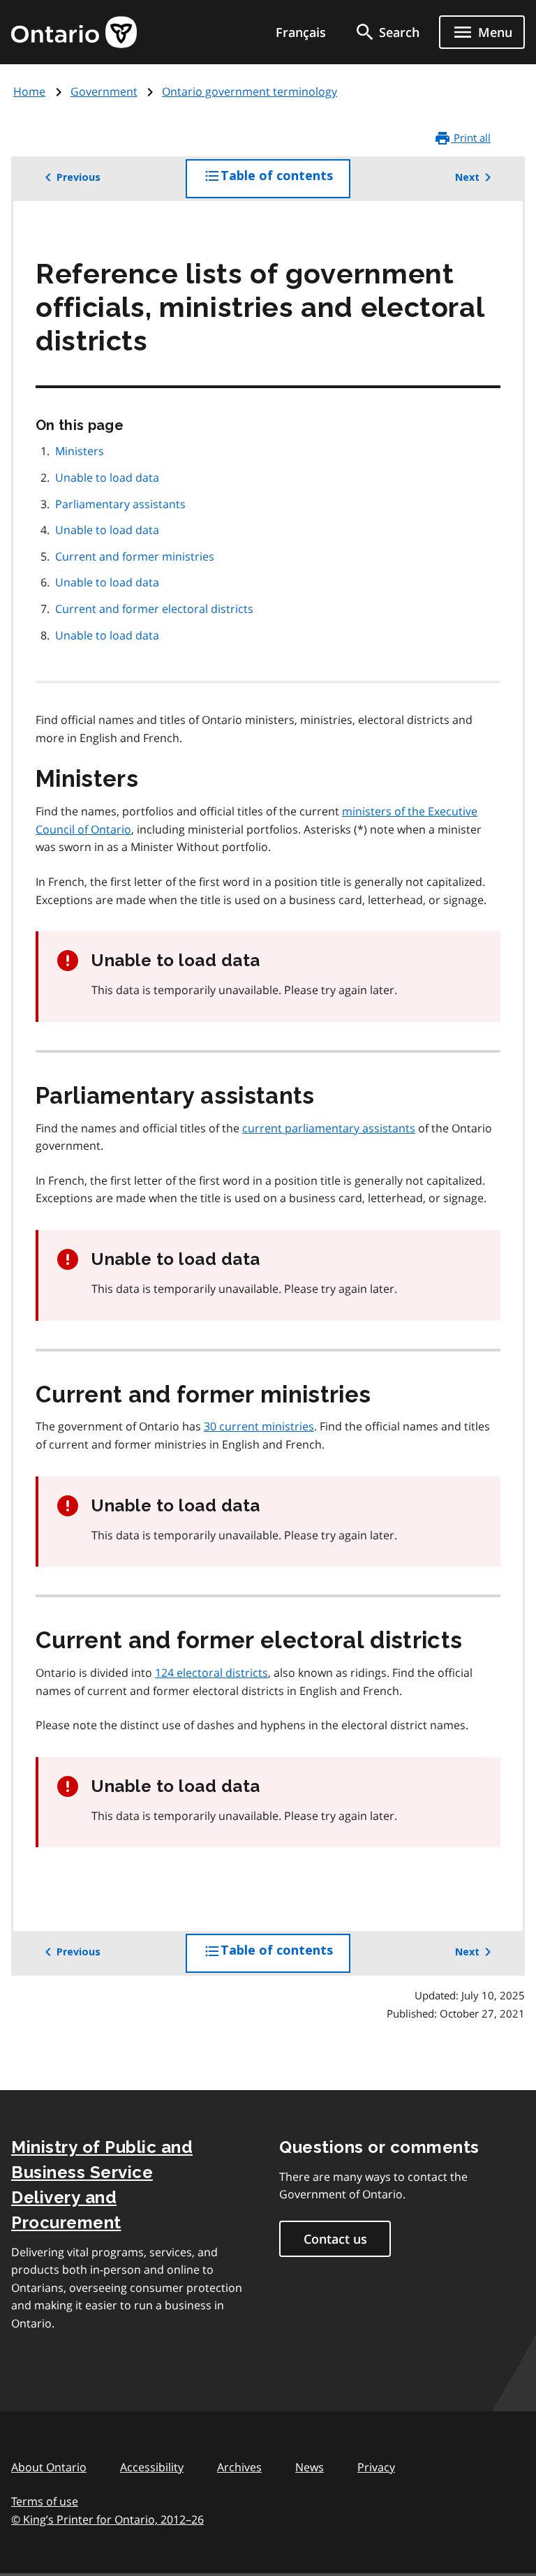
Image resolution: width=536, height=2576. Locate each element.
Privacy (376, 2467)
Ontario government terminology (250, 91)
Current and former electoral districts (156, 609)
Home (29, 91)
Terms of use (45, 2501)
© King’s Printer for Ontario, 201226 (107, 2519)
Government (104, 91)
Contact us (335, 2239)
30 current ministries (259, 1426)
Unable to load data (107, 478)
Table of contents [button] (285, 183)
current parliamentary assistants (329, 1128)
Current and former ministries (136, 556)
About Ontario (49, 2467)
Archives (239, 2467)
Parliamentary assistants (120, 504)
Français (301, 32)
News (310, 2467)
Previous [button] (79, 177)
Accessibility (152, 2467)
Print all (471, 138)
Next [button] (467, 177)
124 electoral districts (211, 1673)
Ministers (80, 451)
